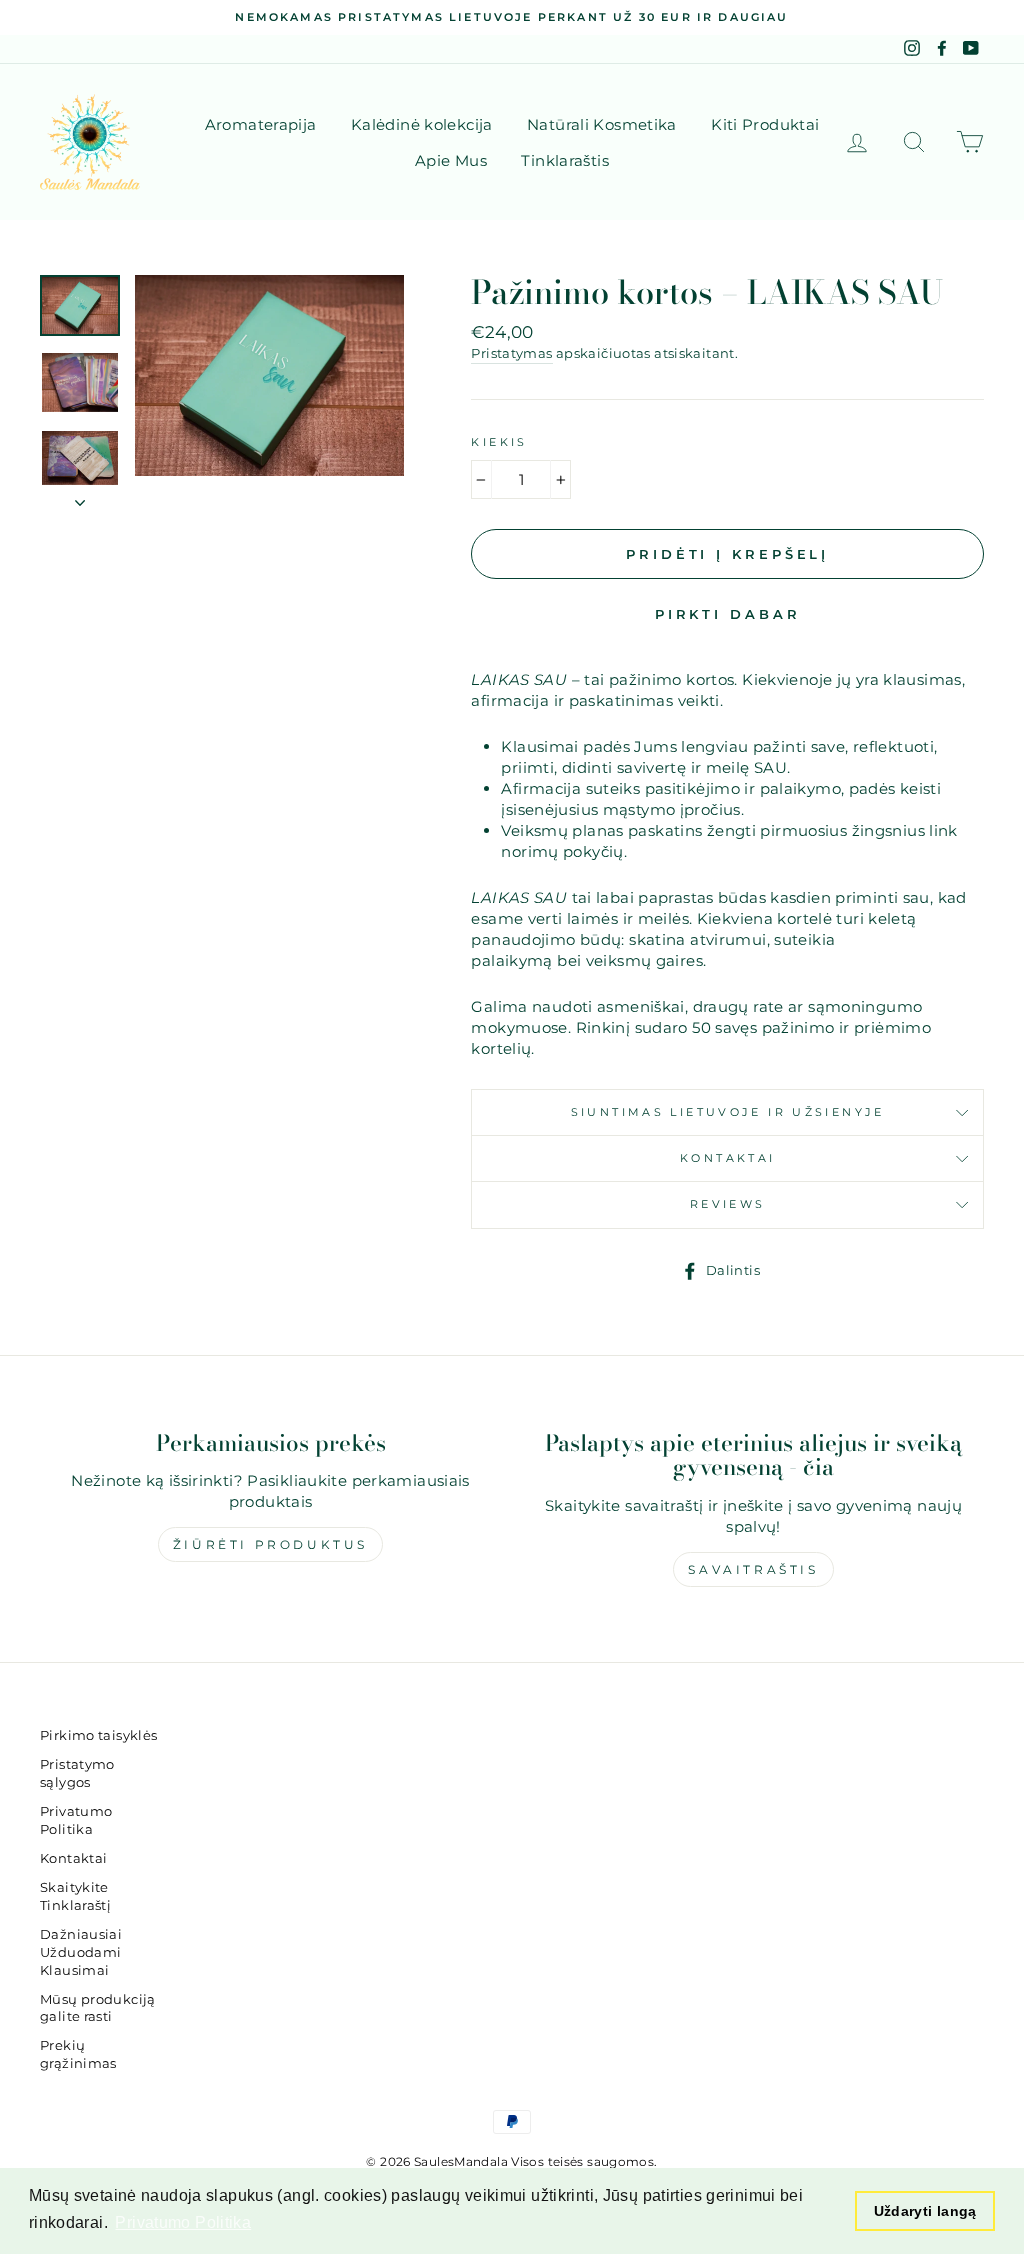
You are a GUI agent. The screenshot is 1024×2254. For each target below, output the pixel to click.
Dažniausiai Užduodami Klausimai (81, 1952)
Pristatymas (511, 353)
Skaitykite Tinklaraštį (75, 1896)
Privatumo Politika (76, 1820)
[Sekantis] (80, 497)
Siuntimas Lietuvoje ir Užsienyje (728, 1112)
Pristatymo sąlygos (77, 1773)
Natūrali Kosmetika (602, 124)
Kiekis (499, 442)
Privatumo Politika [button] (183, 2222)
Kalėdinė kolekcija (422, 124)
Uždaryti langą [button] (925, 2211)
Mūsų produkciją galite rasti (98, 2008)
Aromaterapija (261, 124)
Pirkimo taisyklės (98, 1735)
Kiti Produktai (765, 124)
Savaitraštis (753, 1569)
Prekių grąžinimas (78, 2054)
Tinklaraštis (565, 160)
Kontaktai (727, 1158)
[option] (512, 17)
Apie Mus (451, 160)
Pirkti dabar (728, 614)
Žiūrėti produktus (270, 1544)
